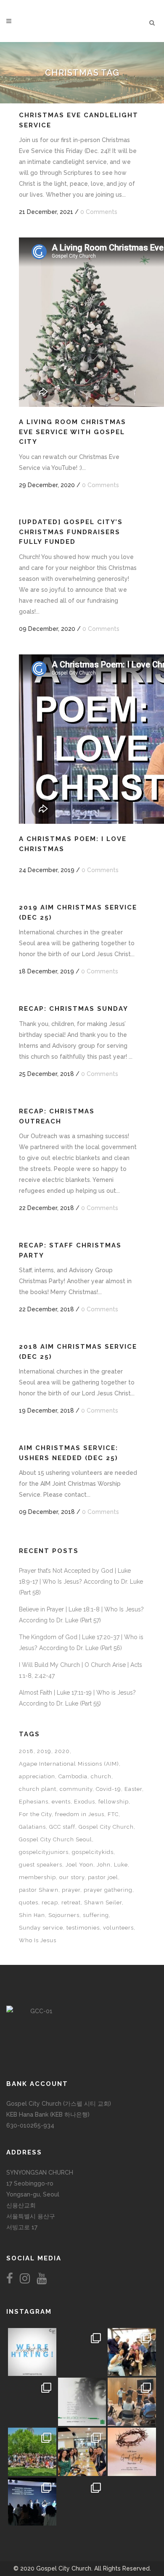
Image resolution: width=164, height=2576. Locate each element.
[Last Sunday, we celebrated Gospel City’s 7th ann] (82, 2502)
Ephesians (34, 1802)
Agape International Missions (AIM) (69, 1764)
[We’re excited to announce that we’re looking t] (32, 2352)
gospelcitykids (93, 1852)
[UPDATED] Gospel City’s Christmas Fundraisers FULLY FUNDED (71, 532)
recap (50, 1902)
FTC (113, 1814)
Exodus (85, 1802)
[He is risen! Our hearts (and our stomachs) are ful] (82, 2452)
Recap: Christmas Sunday (74, 1009)
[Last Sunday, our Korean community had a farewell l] (132, 2402)
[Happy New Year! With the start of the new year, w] (132, 2502)
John (104, 1865)
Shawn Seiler (103, 1902)
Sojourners (64, 1915)
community (76, 1789)
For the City (35, 1814)
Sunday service (41, 1928)
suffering (96, 1915)
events (61, 1802)
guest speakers (41, 1865)
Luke (121, 1865)
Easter (133, 1789)
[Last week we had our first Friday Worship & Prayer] (32, 2502)
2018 (26, 1751)
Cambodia (73, 1776)
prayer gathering (108, 1890)
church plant (38, 1789)
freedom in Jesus (80, 1814)
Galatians (32, 1827)
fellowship (114, 1802)
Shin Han (32, 1915)
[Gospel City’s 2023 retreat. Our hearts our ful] (32, 2402)
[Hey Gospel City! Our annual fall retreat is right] (82, 2402)
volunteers (118, 1928)
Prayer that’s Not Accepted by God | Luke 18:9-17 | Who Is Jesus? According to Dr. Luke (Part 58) (81, 1582)
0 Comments (99, 212)
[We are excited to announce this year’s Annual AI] (132, 2452)
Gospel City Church (106, 1827)
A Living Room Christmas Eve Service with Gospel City (73, 432)
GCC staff (62, 1827)
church (101, 1776)
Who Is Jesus (38, 1940)
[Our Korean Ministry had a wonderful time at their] (132, 2352)
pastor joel (103, 1877)
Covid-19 (108, 1789)
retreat (71, 1902)
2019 (44, 1751)
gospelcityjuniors (44, 1852)
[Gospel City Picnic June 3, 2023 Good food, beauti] (32, 2452)
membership (37, 1877)
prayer (71, 1890)
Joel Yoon (79, 1865)
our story (72, 1877)
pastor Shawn (39, 1890)
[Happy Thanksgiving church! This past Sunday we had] (82, 2352)
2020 (62, 1751)
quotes (29, 1902)
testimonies (83, 1928)
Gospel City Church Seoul (56, 1839)
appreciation (37, 1776)
